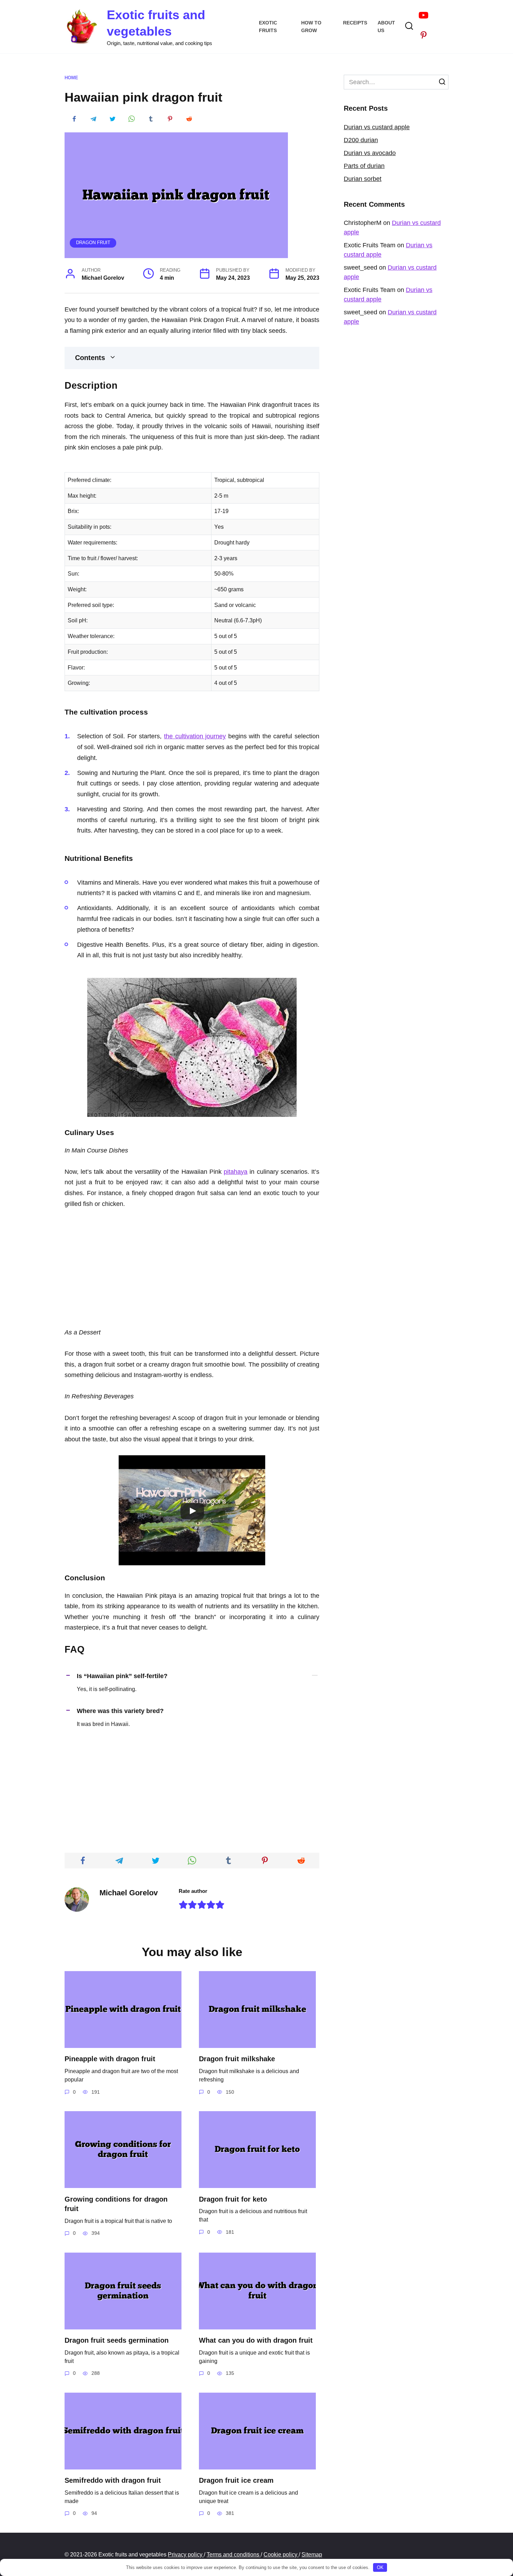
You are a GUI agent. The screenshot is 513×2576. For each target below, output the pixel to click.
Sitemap (312, 2554)
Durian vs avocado (370, 153)
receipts (355, 23)
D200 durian (361, 140)
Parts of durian (364, 166)
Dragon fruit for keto (233, 2199)
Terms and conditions (234, 2554)
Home (71, 78)
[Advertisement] (192, 1269)
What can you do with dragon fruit (256, 2340)
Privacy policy (186, 2554)
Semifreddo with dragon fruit (113, 2480)
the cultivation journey (195, 736)
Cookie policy (281, 2554)
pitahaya (236, 1172)
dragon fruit (93, 243)
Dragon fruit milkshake (237, 2059)
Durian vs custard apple (377, 127)
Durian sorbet (363, 179)
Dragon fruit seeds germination (117, 2340)
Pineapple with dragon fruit (110, 2059)
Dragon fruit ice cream (236, 2480)
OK (380, 2567)
